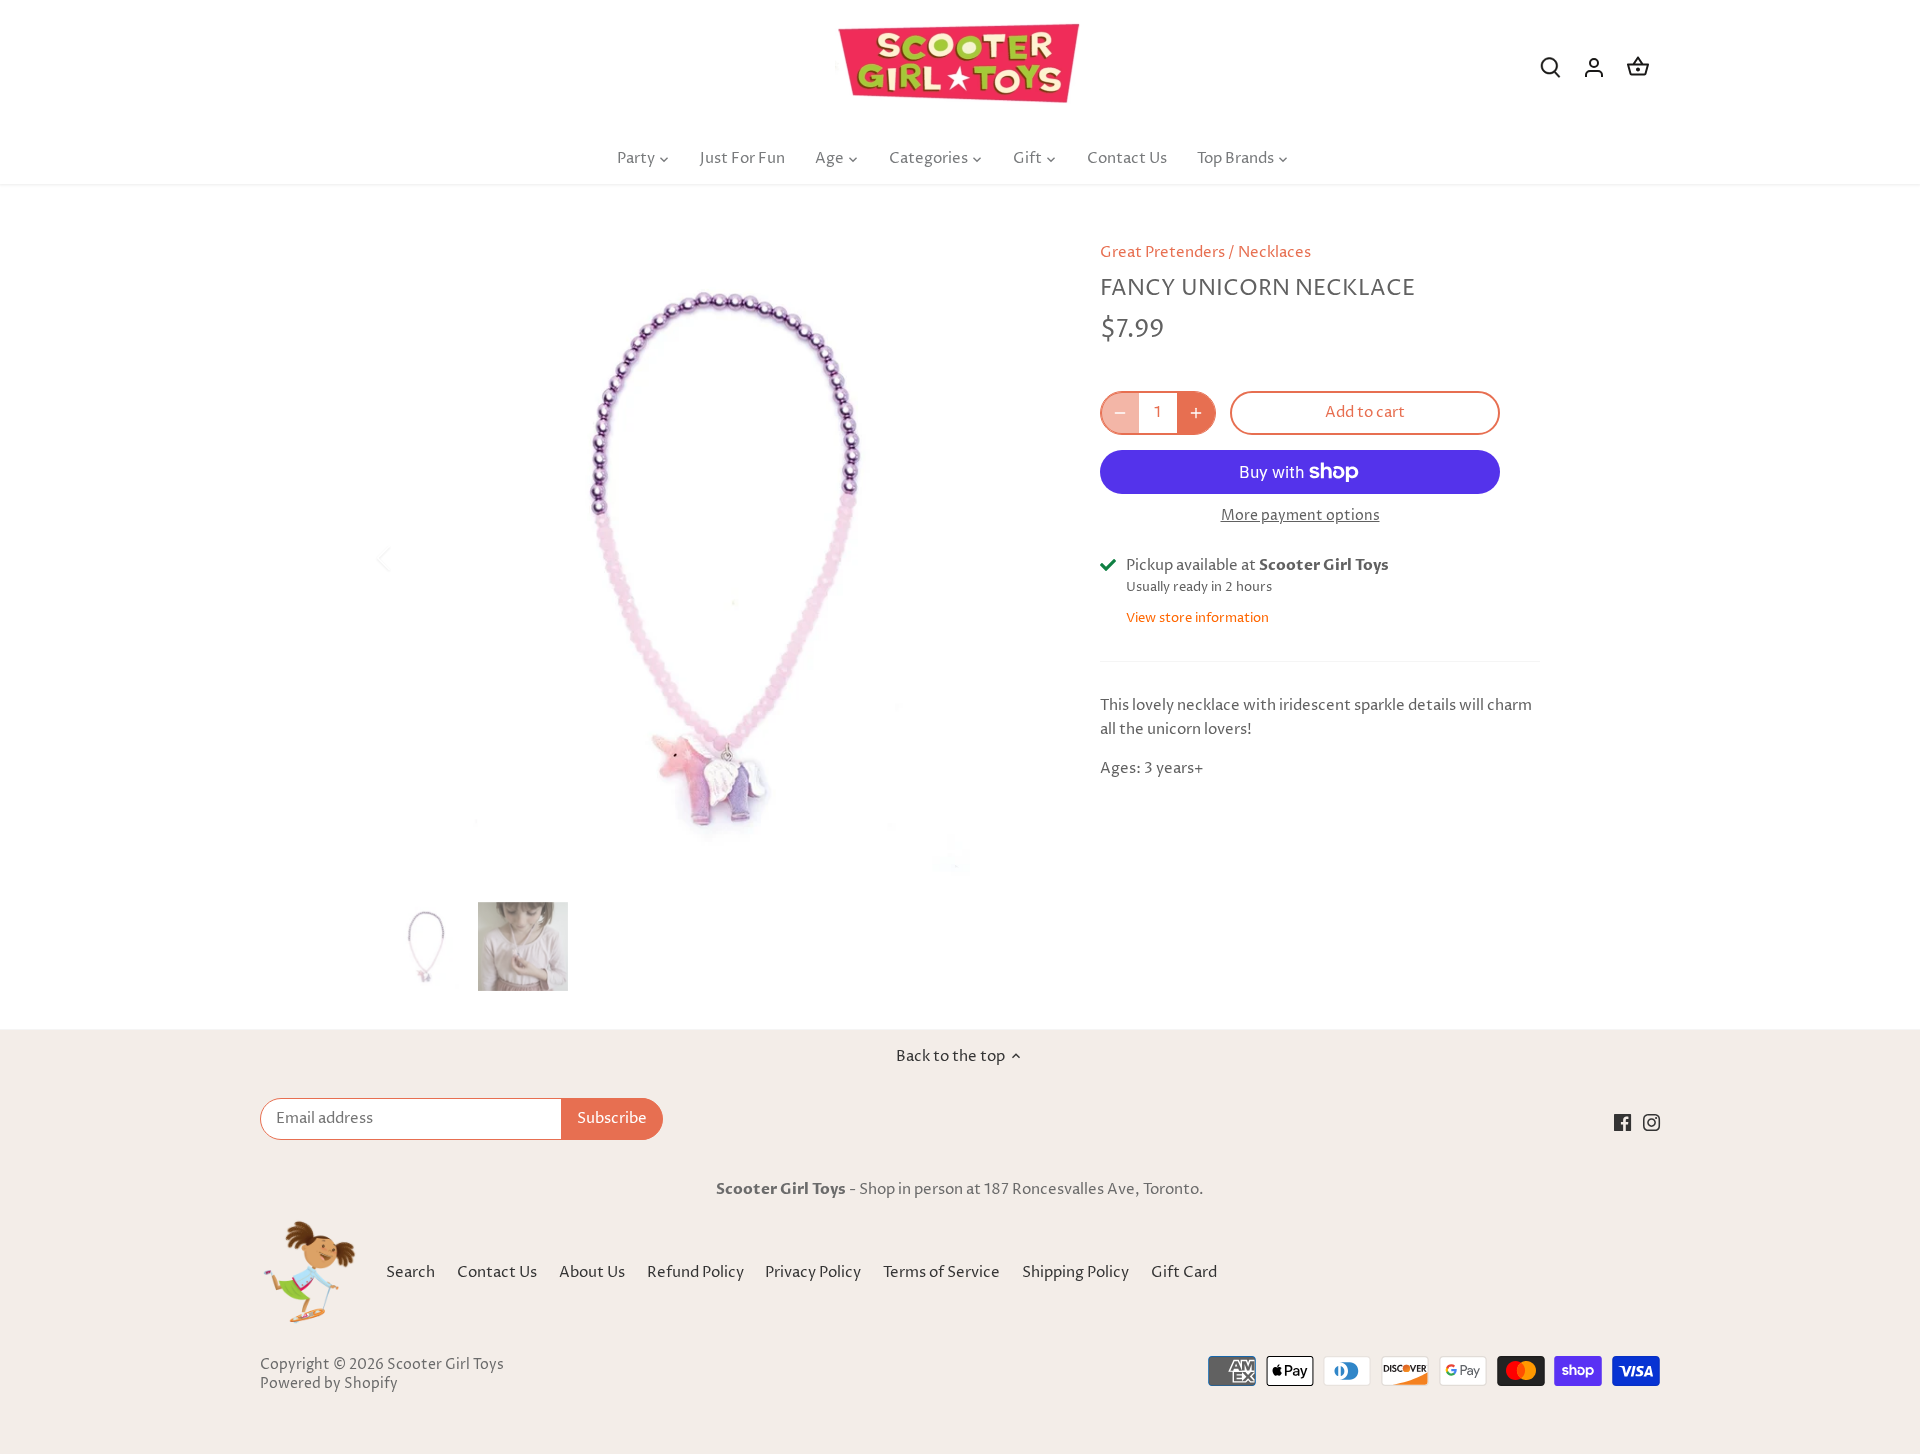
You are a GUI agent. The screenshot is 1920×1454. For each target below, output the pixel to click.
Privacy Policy (814, 1272)
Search (410, 1272)
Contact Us (497, 1272)
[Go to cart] (1638, 67)
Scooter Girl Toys (445, 1365)
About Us (592, 1272)
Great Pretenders (1162, 252)
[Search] (1550, 67)
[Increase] (1196, 413)
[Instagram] (1651, 1121)
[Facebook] (1622, 1121)
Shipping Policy (1077, 1272)
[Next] (1022, 558)
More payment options (1300, 515)
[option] (716, 558)
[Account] (1594, 67)
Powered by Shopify (329, 1384)
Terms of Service (943, 1272)
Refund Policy (697, 1272)
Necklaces (1274, 252)
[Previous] (410, 558)
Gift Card (1184, 1272)
